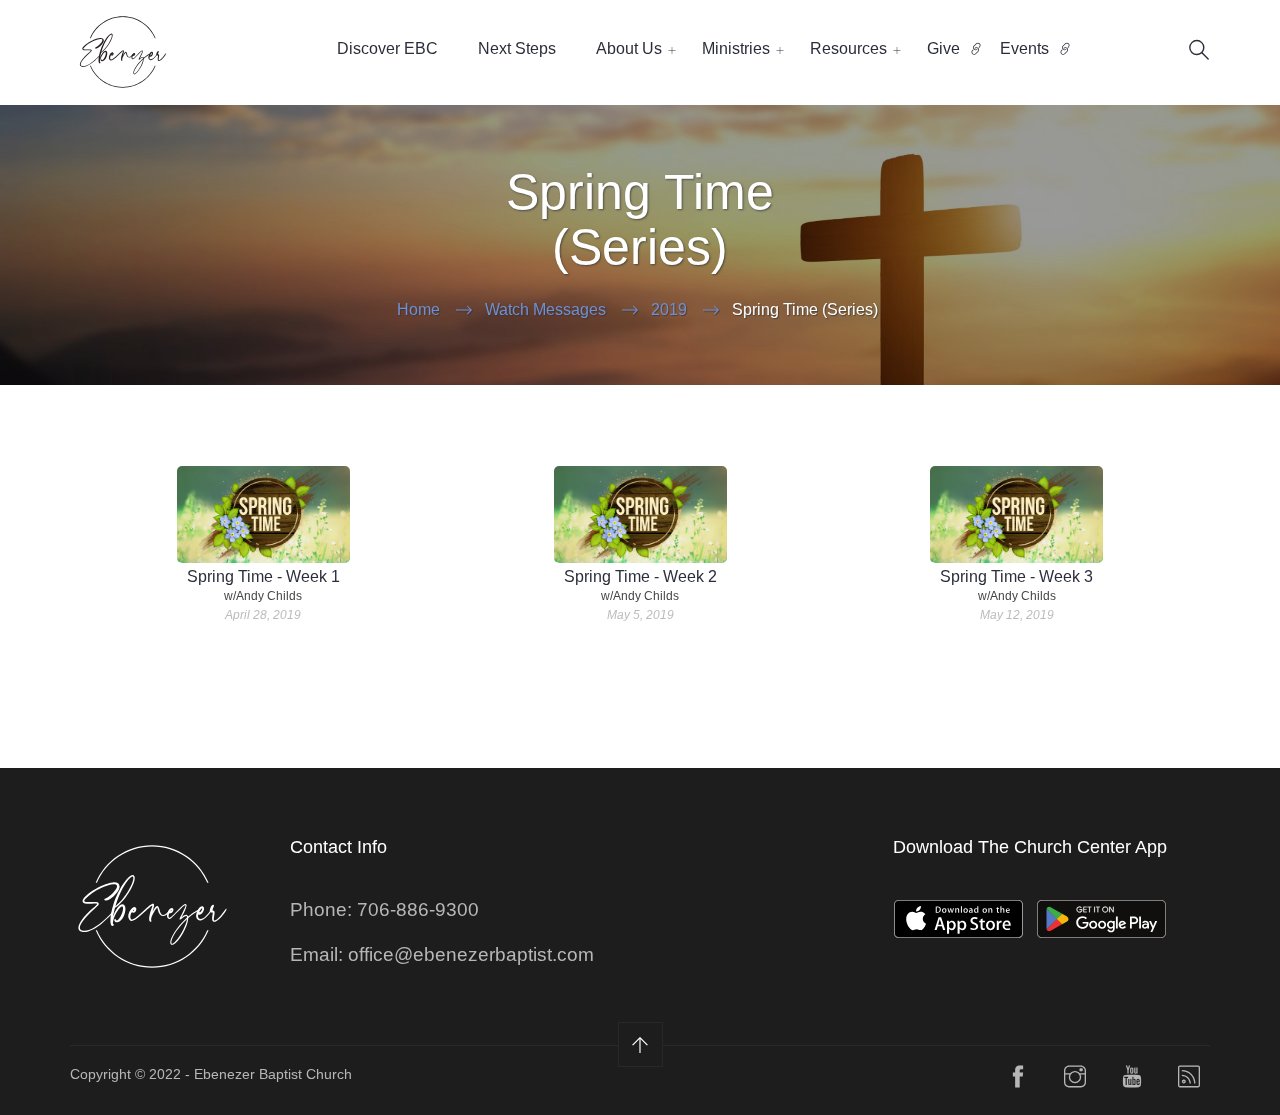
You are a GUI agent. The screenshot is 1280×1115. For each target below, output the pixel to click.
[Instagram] (1075, 1081)
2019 (669, 309)
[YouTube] (1132, 1081)
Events (1024, 48)
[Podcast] (1189, 1081)
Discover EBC (387, 48)
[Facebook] (1018, 1081)
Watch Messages (545, 309)
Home (418, 309)
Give (943, 48)
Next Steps (517, 48)
